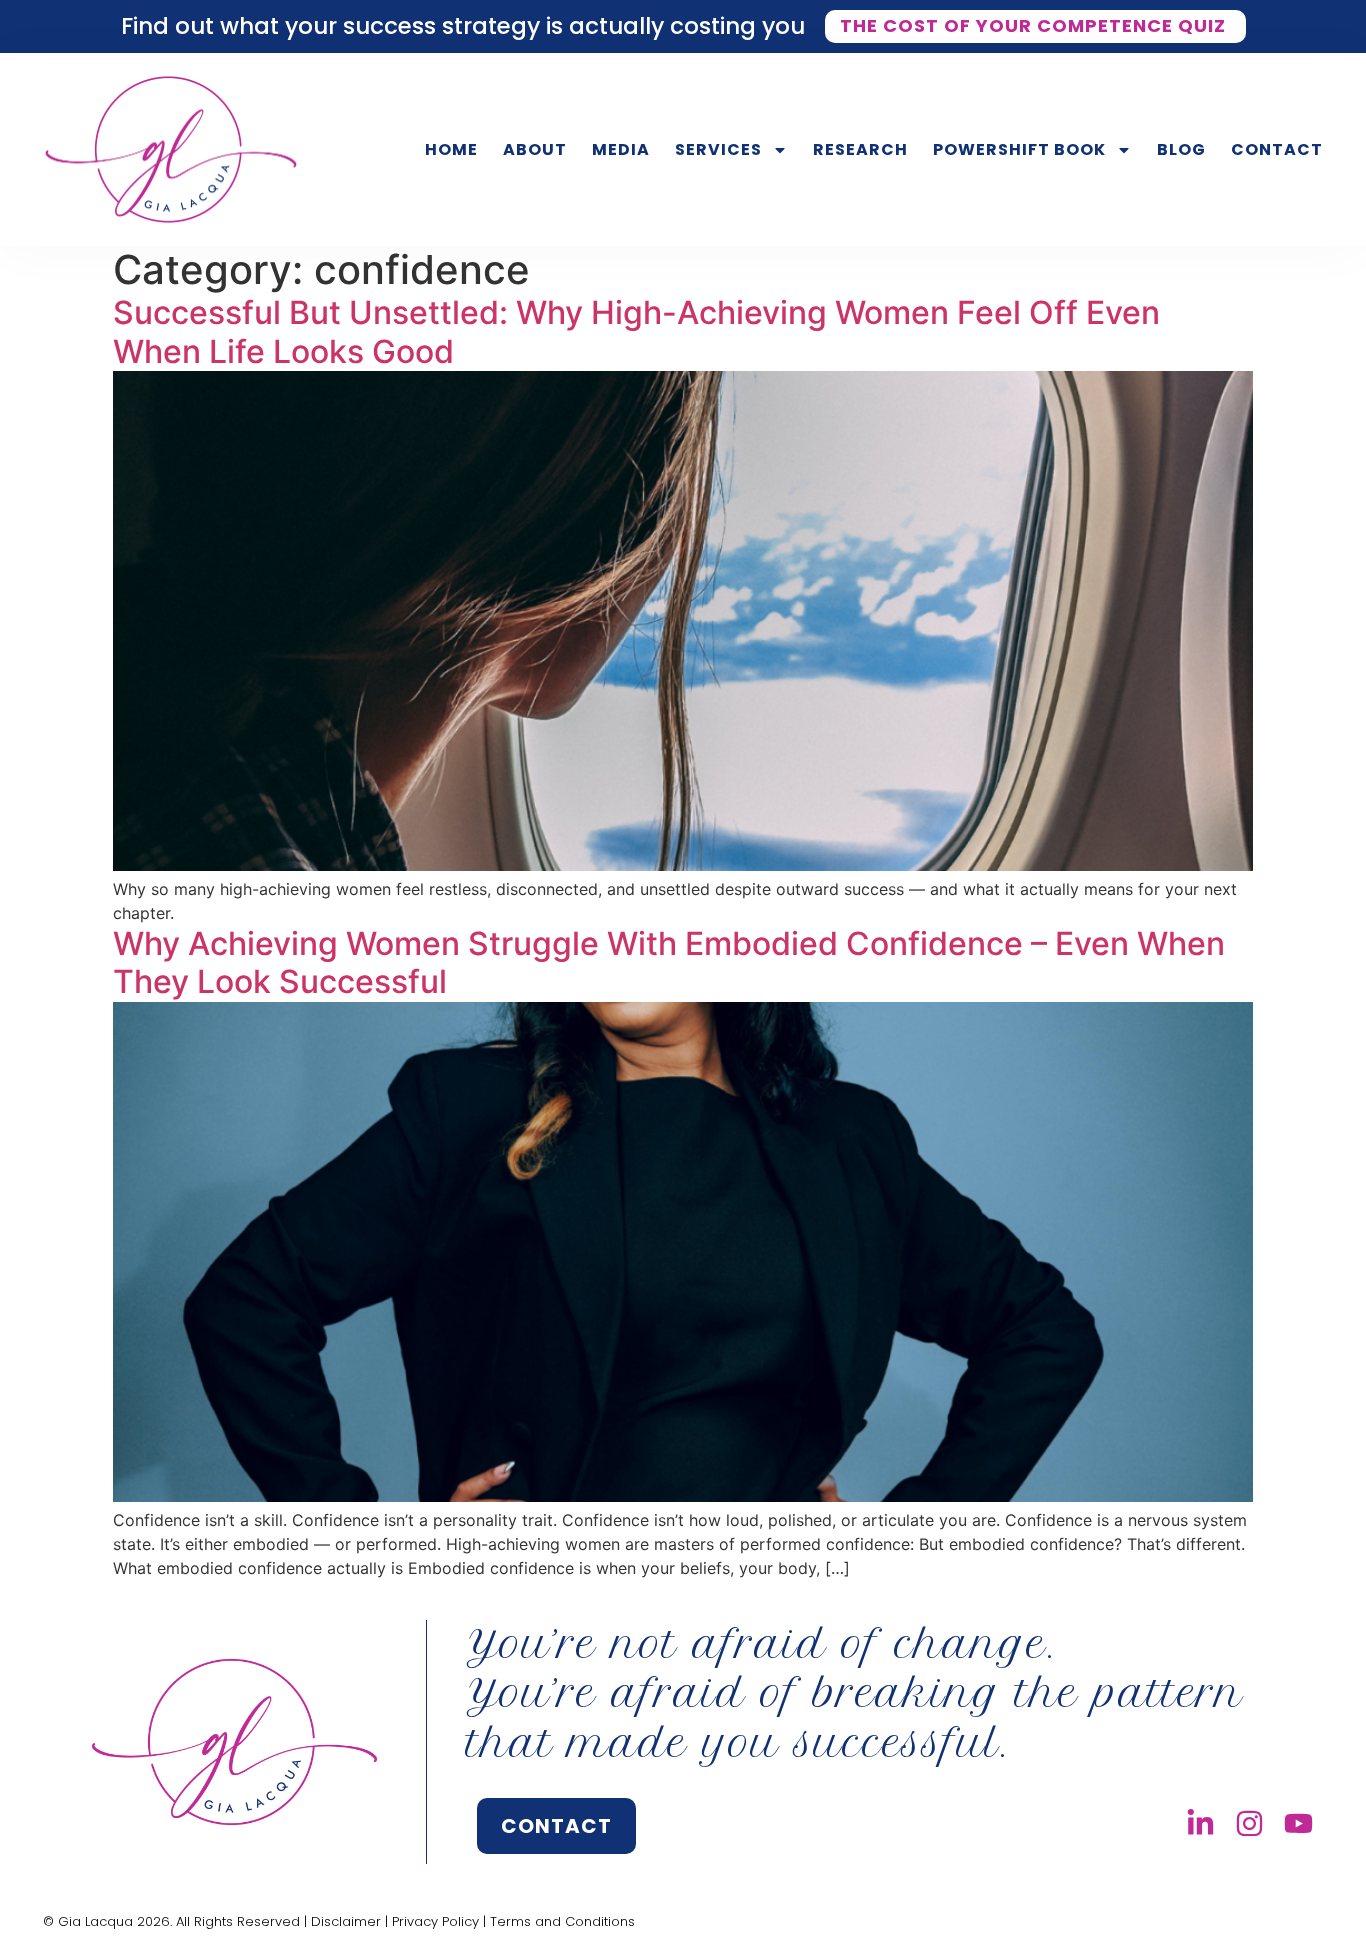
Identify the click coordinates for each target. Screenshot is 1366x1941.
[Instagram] (1249, 1823)
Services (718, 149)
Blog (1181, 149)
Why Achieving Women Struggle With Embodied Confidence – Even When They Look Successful (669, 962)
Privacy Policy (435, 1921)
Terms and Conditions (562, 1921)
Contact (1277, 149)
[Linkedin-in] (1200, 1823)
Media (621, 149)
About (535, 149)
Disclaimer (346, 1921)
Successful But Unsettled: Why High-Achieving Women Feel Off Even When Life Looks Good (636, 331)
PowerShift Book (1019, 149)
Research (860, 149)
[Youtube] (1298, 1823)
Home (451, 149)
